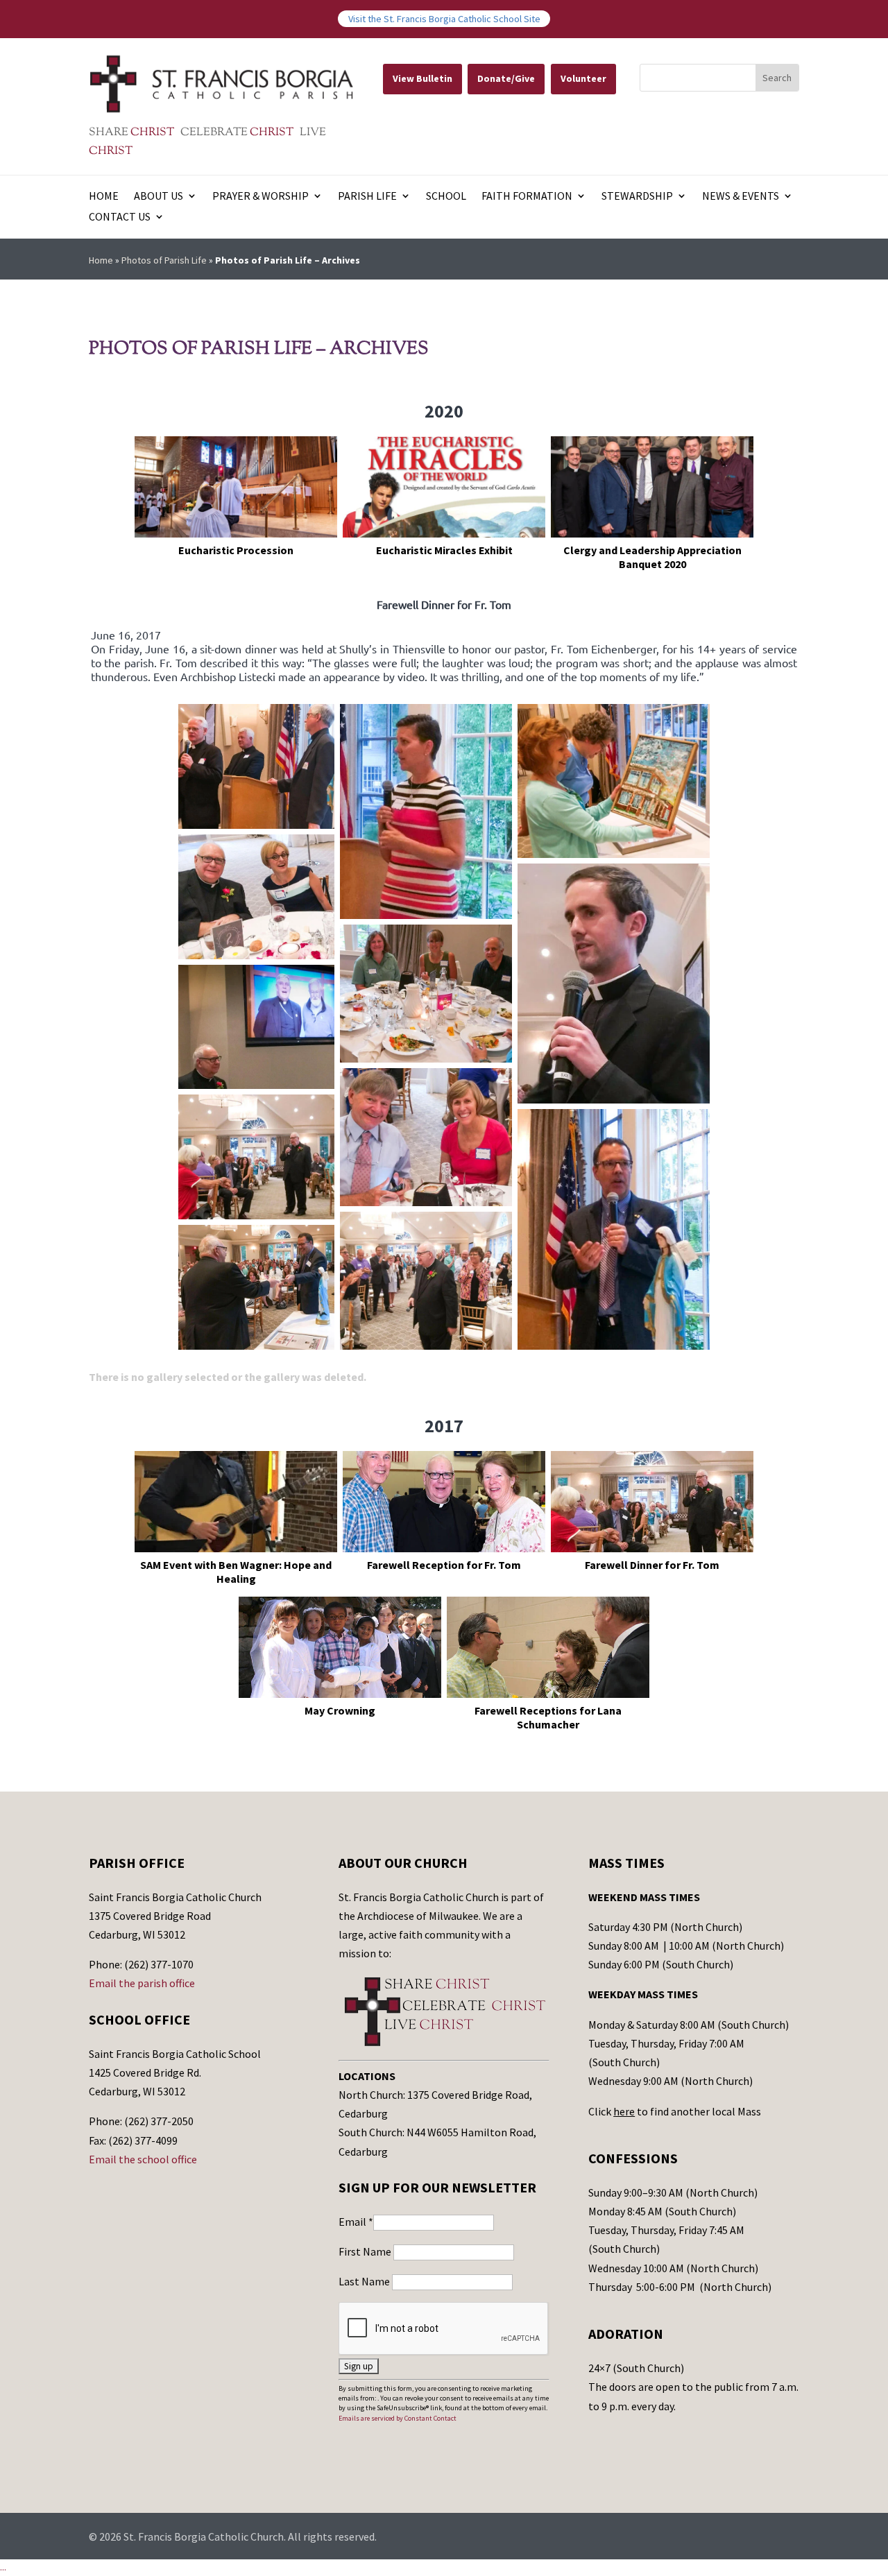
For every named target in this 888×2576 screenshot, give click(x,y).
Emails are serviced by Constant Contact (398, 2418)
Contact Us (120, 217)
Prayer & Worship (261, 197)
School (446, 197)
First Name (366, 2251)
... (3, 2567)
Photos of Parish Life (164, 260)
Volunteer (583, 78)
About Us (159, 197)
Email (356, 2222)
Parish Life (367, 197)
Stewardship (637, 197)
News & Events (741, 197)
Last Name (365, 2281)
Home (104, 197)
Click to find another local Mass (675, 2111)
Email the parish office (142, 1983)
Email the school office (143, 2159)
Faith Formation (527, 197)
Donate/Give (506, 78)
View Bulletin (422, 78)
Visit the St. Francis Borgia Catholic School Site (444, 19)
